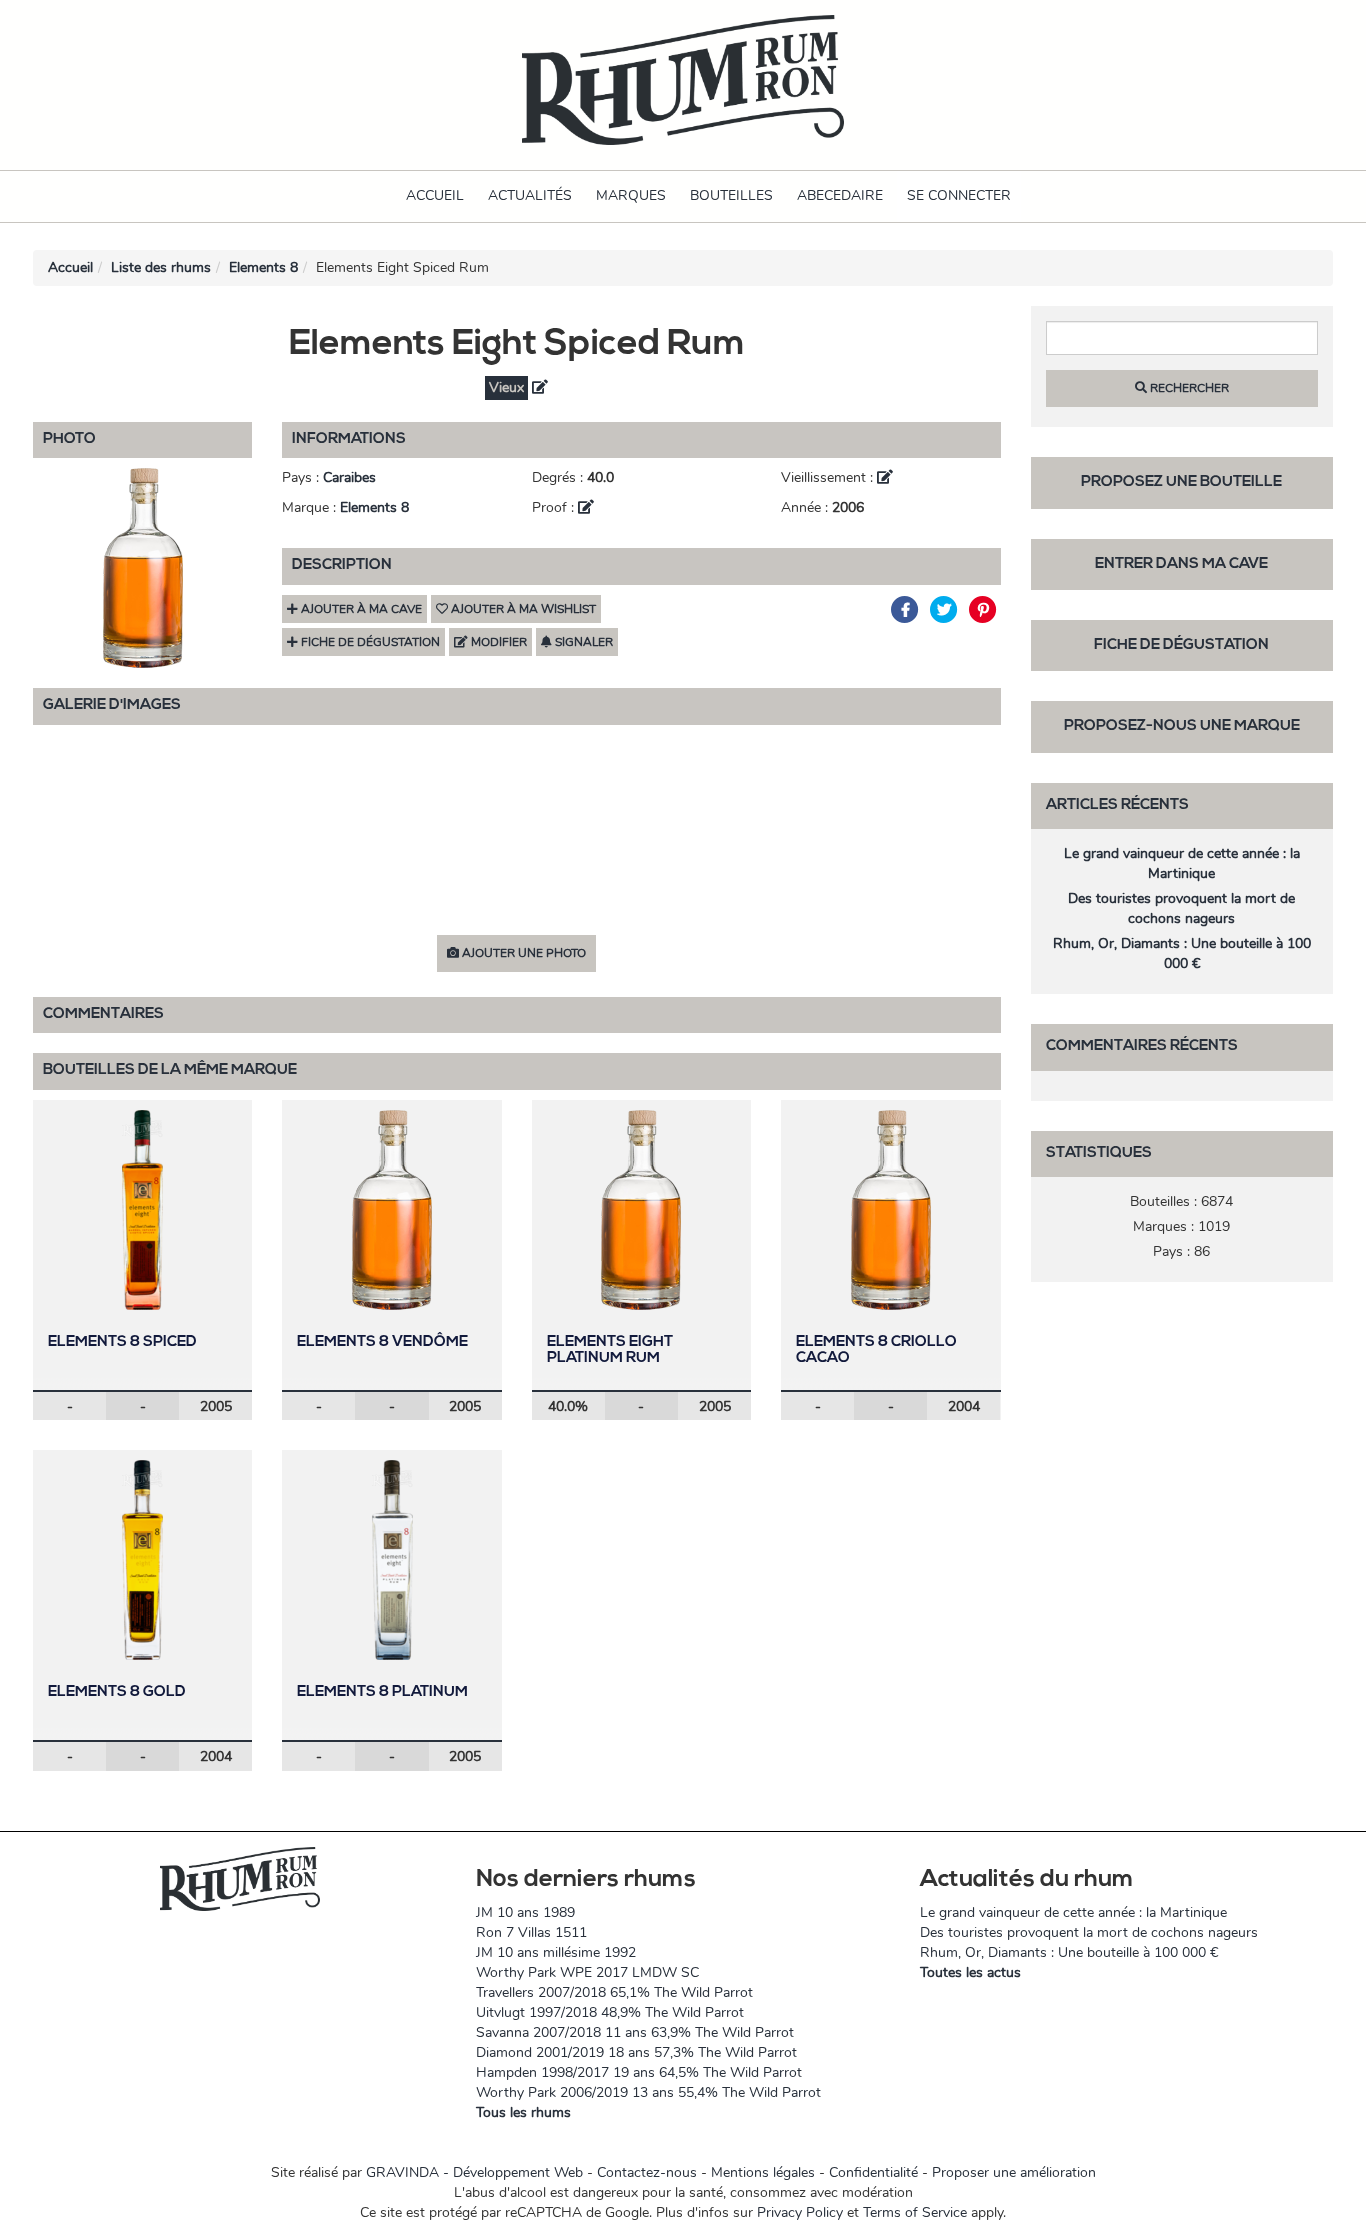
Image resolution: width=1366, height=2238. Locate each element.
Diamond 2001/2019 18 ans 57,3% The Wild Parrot (636, 2052)
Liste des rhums (161, 267)
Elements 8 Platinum (382, 1692)
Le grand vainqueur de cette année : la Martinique (1182, 863)
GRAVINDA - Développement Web (474, 2172)
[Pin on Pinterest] (983, 609)
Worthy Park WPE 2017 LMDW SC (587, 1972)
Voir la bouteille (143, 1209)
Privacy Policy (800, 2212)
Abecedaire (840, 195)
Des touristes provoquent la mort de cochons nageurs (1181, 908)
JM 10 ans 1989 (525, 1912)
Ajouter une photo (522, 953)
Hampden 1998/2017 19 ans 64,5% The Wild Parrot (639, 2072)
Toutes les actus (970, 1972)
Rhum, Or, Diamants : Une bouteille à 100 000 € (1182, 953)
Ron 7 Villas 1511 (531, 1932)
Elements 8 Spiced (122, 1342)
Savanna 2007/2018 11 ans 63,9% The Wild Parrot (635, 2032)
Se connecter (959, 195)
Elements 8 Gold (117, 1692)
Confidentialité (873, 2172)
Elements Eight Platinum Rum (610, 1351)
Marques (631, 195)
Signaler (582, 642)
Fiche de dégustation (1181, 645)
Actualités (530, 195)
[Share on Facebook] (907, 609)
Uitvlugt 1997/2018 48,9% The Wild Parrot (610, 2012)
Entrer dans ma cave (1181, 564)
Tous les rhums (523, 2112)
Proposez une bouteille (1181, 482)
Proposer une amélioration (1014, 2172)
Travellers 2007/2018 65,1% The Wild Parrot (614, 1992)
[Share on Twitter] (946, 609)
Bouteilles (731, 195)
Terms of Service (915, 2212)
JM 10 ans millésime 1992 (556, 1952)
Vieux (506, 387)
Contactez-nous (647, 2172)
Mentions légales (763, 2172)
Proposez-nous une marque (1182, 726)
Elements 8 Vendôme (382, 1342)
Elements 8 (263, 267)
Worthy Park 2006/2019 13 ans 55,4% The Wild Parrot (648, 2092)
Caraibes (349, 477)
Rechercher (1188, 388)
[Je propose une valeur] (540, 387)
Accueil (435, 195)
